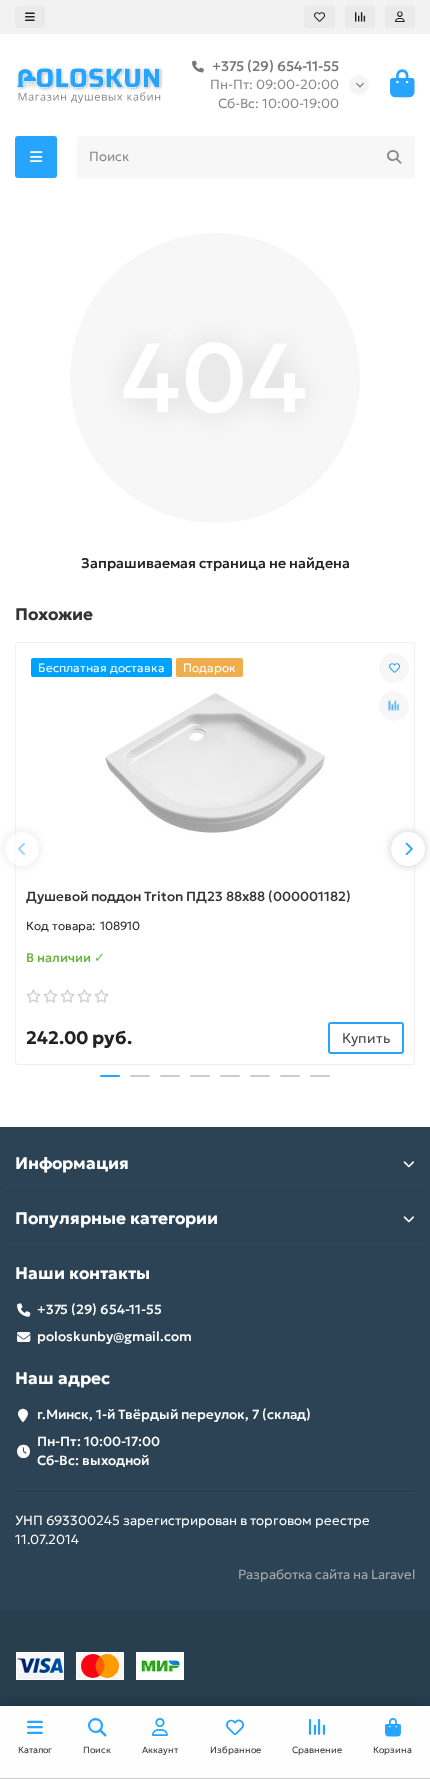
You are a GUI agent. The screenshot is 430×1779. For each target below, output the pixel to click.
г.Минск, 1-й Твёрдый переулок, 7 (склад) (174, 1414)
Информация (72, 1163)
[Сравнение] (360, 17)
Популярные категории (116, 1218)
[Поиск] (394, 157)
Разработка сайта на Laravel (326, 1574)
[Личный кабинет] (400, 17)
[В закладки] (394, 668)
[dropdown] (30, 17)
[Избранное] (319, 17)
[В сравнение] (394, 706)
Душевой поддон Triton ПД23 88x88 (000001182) (188, 896)
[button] (22, 849)
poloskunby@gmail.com (114, 1336)
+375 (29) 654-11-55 (275, 66)
